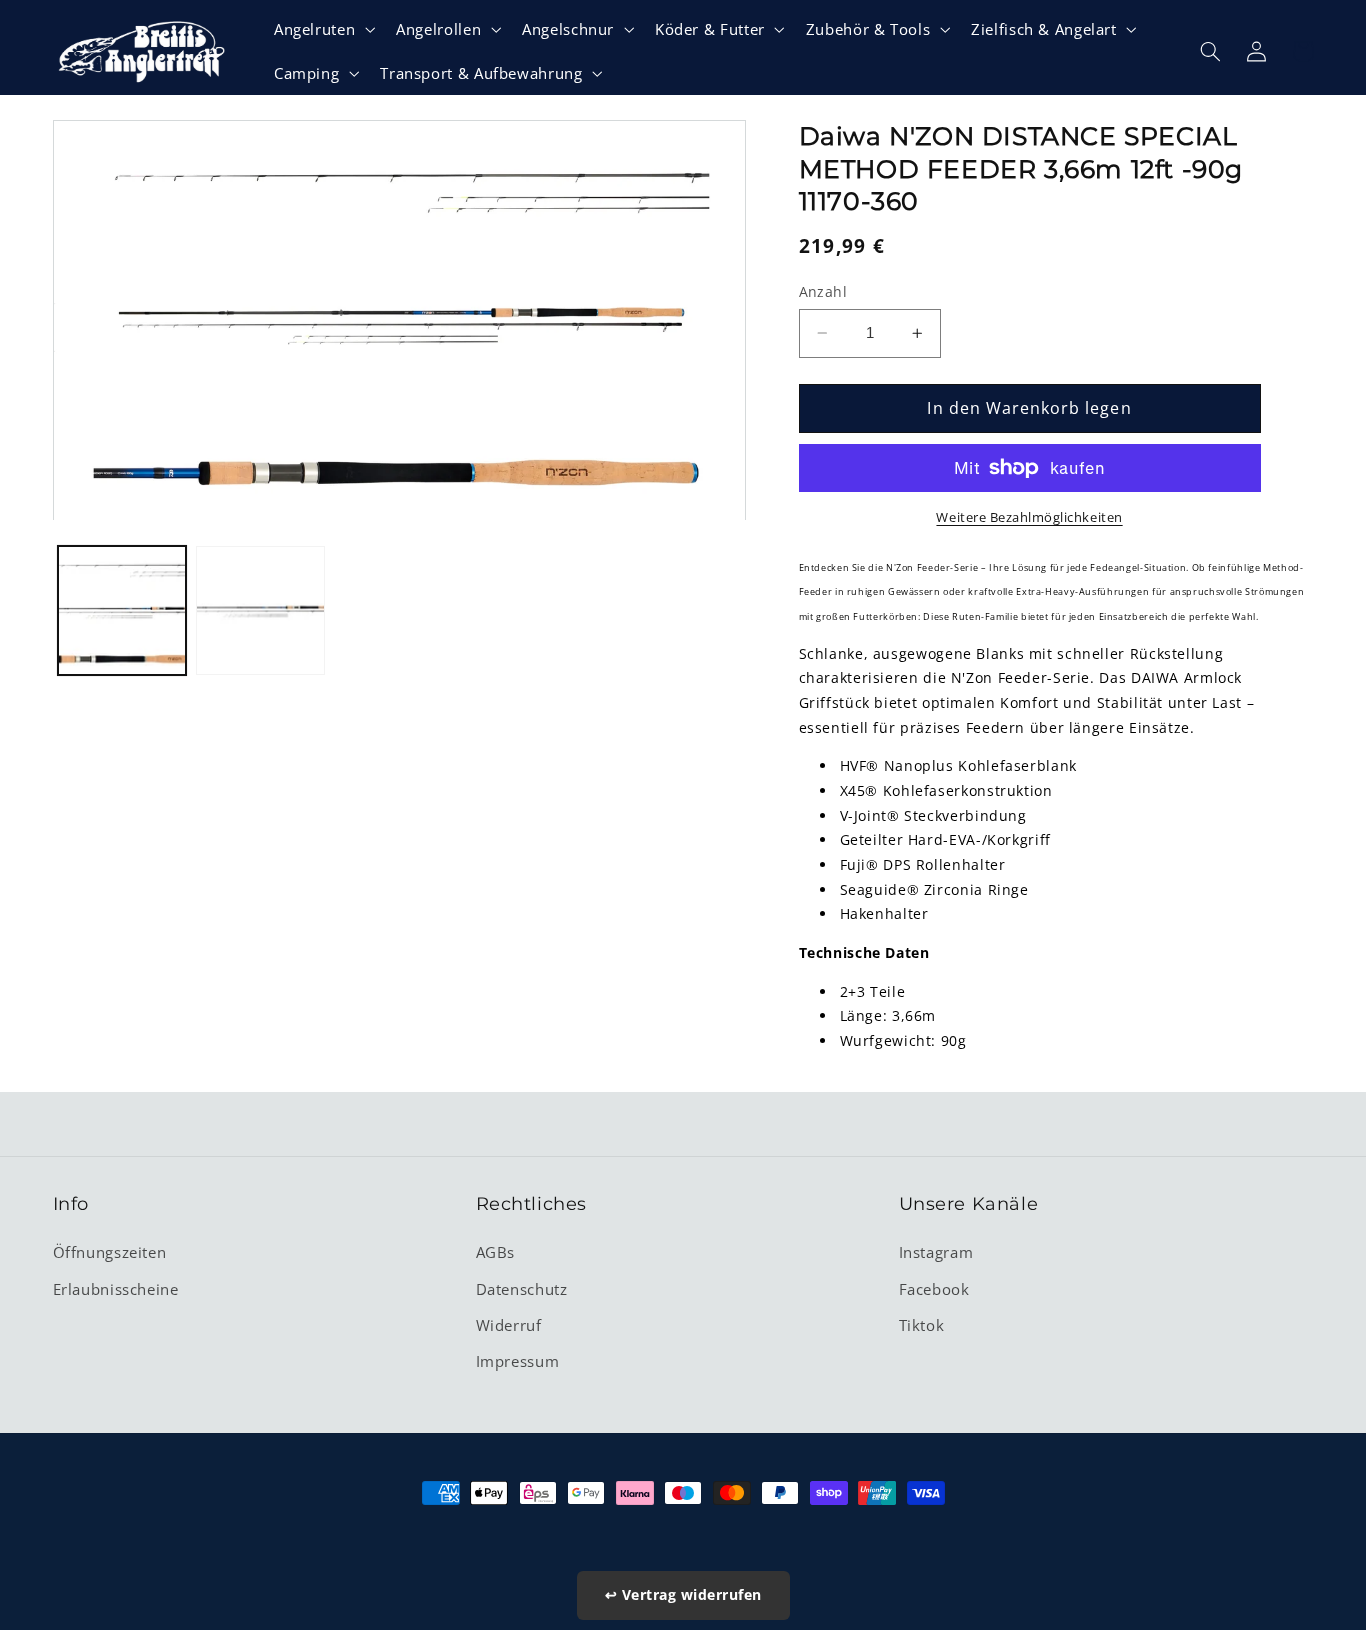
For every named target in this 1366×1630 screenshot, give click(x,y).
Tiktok (922, 1325)
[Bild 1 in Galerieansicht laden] (122, 611)
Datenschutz (522, 1289)
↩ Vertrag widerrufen (683, 1594)
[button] (322, 29)
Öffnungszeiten (110, 1252)
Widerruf (509, 1325)
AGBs (496, 1252)
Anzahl (823, 291)
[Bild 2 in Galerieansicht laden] (260, 611)
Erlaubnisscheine (116, 1289)
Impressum (518, 1361)
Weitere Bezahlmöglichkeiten (1029, 517)
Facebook (934, 1289)
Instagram (936, 1252)
